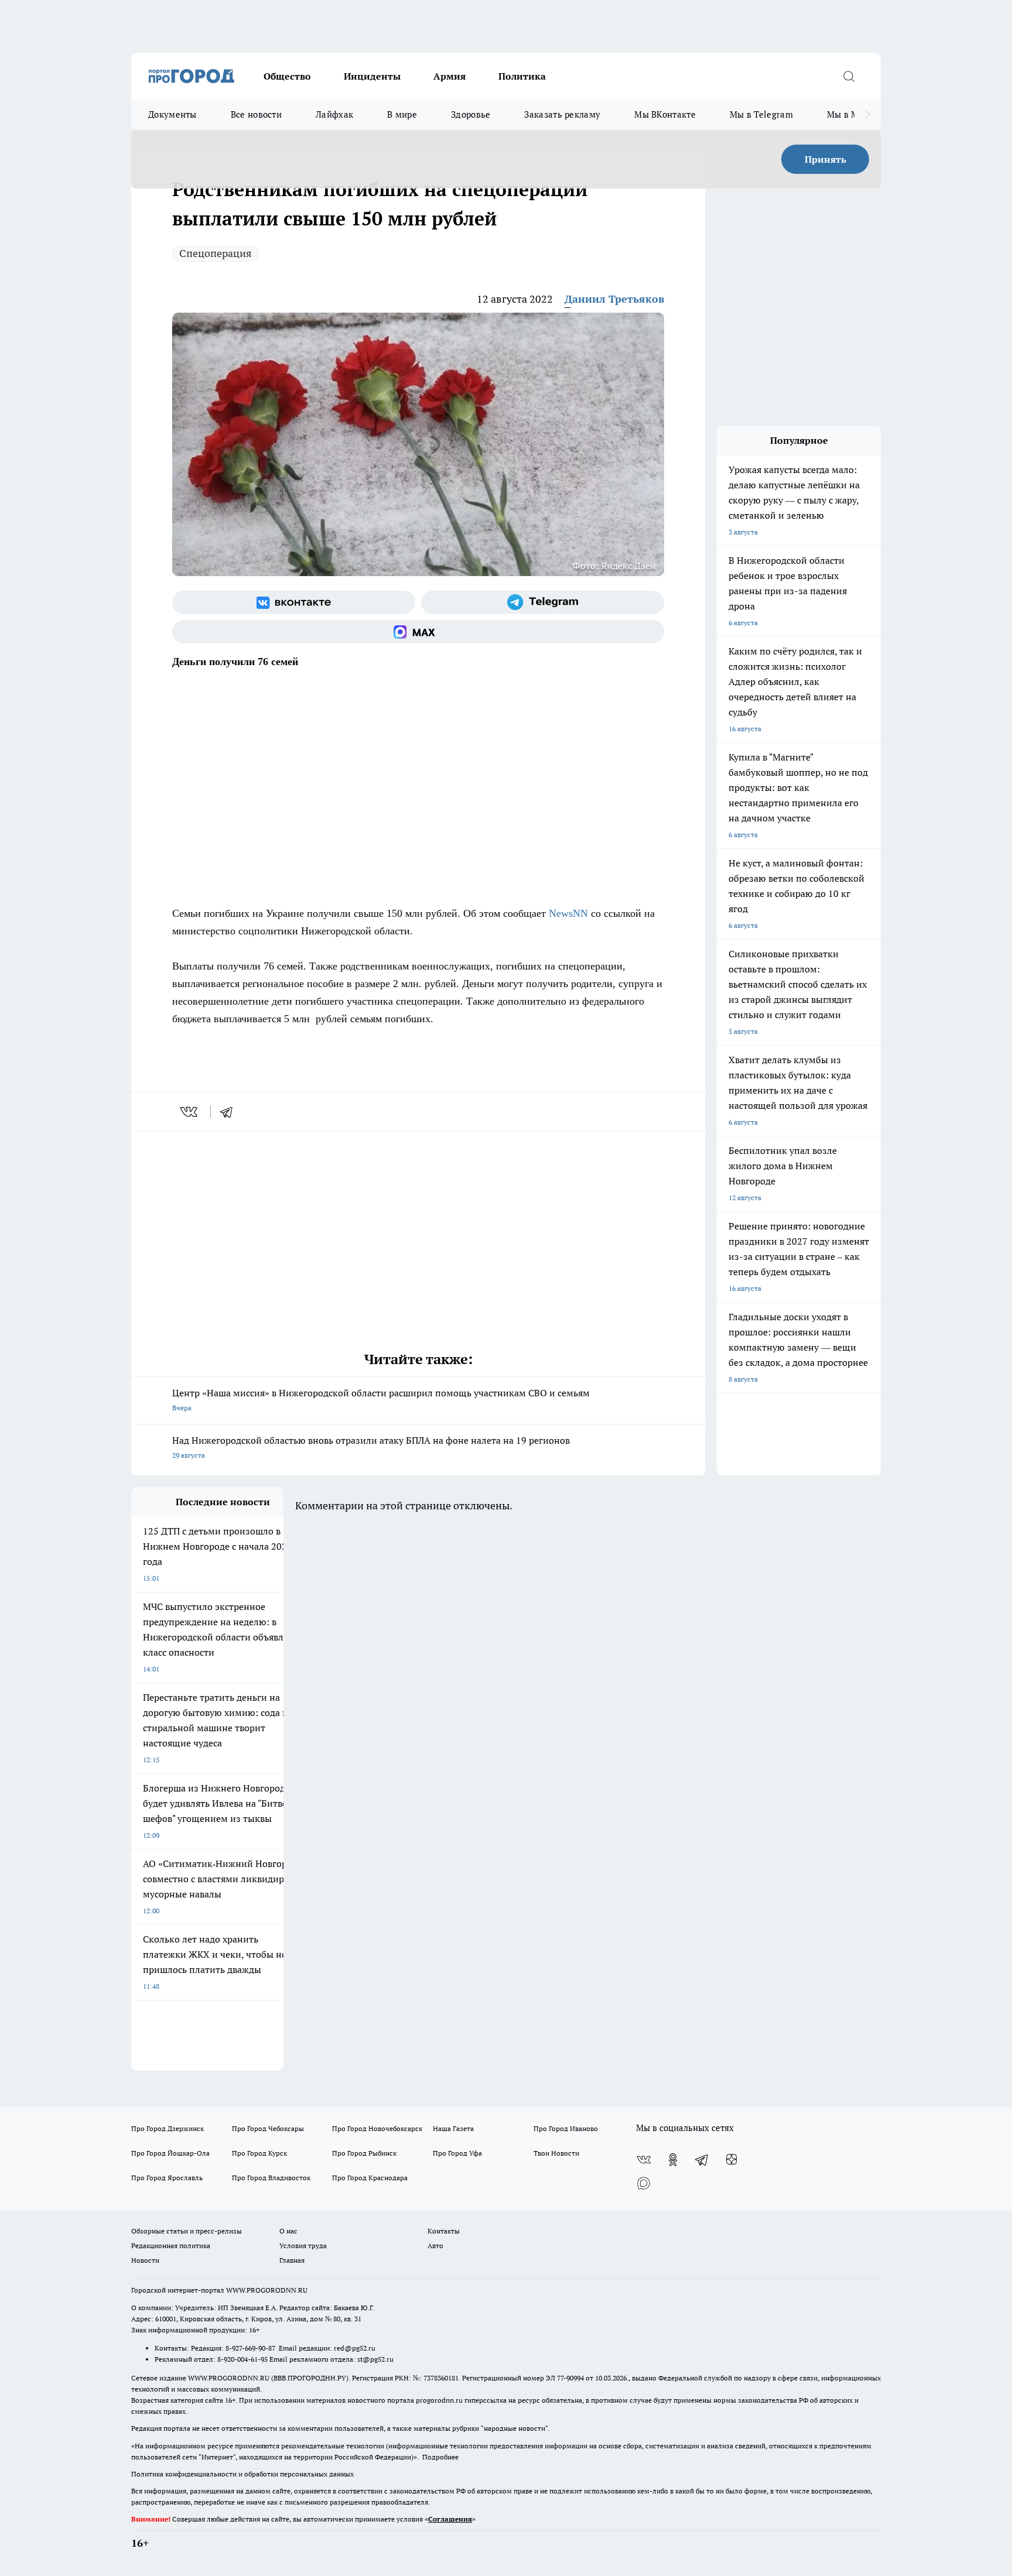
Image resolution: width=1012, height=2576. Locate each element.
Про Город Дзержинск (167, 2128)
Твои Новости (556, 2153)
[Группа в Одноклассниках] (673, 2160)
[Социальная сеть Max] (418, 632)
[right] (868, 115)
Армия (449, 76)
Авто (435, 2246)
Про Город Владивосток (271, 2178)
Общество (287, 76)
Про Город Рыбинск (364, 2153)
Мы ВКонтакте (665, 114)
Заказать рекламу (562, 114)
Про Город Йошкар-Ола (170, 2153)
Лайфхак (334, 114)
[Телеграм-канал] (543, 602)
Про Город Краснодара (370, 2178)
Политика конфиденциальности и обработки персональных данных (242, 2474)
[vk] (190, 1112)
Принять (825, 159)
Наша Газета (453, 2128)
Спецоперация (216, 253)
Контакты (444, 2231)
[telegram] (230, 1112)
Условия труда (303, 2246)
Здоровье (471, 114)
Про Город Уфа (457, 2153)
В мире (402, 114)
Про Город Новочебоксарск (377, 2128)
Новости (145, 2260)
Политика (522, 76)
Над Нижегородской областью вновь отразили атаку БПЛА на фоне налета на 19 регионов (371, 1447)
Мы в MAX (849, 114)
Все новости (256, 114)
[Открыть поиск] (849, 76)
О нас (288, 2231)
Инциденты (372, 76)
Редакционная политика (171, 2246)
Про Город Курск (259, 2153)
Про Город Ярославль (167, 2178)
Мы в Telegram (761, 114)
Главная (292, 2260)
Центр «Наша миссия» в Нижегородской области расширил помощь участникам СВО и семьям (381, 1400)
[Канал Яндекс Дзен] (731, 2160)
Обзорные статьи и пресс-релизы (187, 2231)
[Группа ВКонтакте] (294, 602)
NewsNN (568, 913)
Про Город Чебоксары (268, 2128)
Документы (172, 114)
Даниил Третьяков (614, 299)
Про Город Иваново (566, 2128)
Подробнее (440, 2457)
